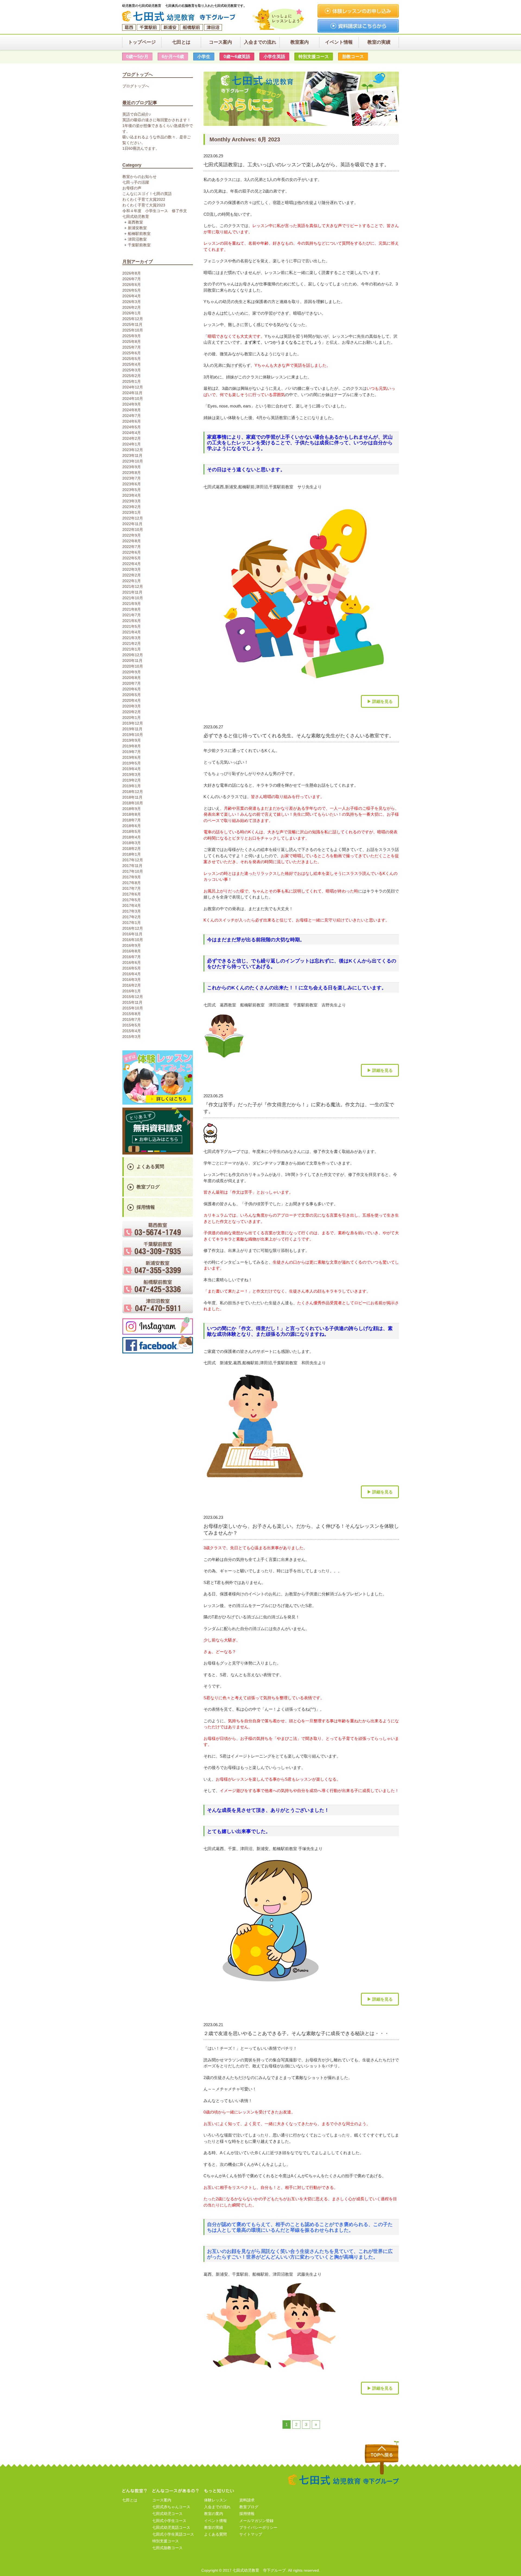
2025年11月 (133, 324)
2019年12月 (133, 723)
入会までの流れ (217, 2507)
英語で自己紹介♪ (137, 114)
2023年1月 (132, 512)
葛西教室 (135, 222)
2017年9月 (132, 877)
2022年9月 (132, 535)
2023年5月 (132, 490)
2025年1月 (132, 381)
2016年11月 (133, 934)
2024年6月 (132, 421)
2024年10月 (133, 398)
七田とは (130, 2500)
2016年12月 (133, 928)
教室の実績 (214, 2527)
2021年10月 (133, 598)
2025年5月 (132, 359)
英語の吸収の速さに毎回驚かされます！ (157, 120)
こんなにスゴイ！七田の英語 (147, 194)
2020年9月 (132, 672)
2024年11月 (133, 393)
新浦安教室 (137, 228)
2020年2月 (132, 712)
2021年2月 (132, 643)
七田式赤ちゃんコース (171, 2507)
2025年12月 (133, 319)
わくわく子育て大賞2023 (144, 205)
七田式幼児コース (167, 2514)
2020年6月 (132, 689)
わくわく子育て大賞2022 (144, 199)
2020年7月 (132, 683)
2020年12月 (133, 655)
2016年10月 (133, 940)
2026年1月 (132, 313)
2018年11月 (133, 797)
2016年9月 (132, 945)
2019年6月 (132, 757)
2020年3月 (132, 706)
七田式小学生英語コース (173, 2534)
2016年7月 (132, 957)
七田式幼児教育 (136, 216)
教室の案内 (214, 2514)
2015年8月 (132, 1014)
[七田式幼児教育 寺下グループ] (181, 16)
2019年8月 (132, 746)
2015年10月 (133, 1008)
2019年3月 (132, 774)
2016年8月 (132, 951)
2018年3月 (132, 843)
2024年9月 (132, 404)
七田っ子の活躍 (136, 182)
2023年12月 (133, 450)
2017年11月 (133, 866)
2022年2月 (132, 575)
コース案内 (162, 2500)
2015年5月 (132, 1025)
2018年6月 (132, 826)
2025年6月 (132, 353)
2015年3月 (132, 1037)
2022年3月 (132, 569)
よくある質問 (150, 1167)
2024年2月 (132, 438)
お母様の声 (132, 188)
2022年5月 (132, 558)
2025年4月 (132, 364)
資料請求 (247, 2500)
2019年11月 (133, 729)
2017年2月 (132, 917)
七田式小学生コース (169, 2521)
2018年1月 (132, 854)
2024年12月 (133, 387)
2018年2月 (132, 849)
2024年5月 (132, 427)
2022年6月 (132, 552)
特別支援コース (166, 2541)
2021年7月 (132, 615)
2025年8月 (132, 342)
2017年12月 (133, 860)
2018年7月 (132, 820)
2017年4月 (132, 906)
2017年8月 (132, 883)
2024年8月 (132, 410)
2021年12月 (133, 586)
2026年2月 (132, 307)
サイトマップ (251, 2534)
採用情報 (146, 1207)
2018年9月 (132, 809)
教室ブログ (148, 1187)
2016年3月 (132, 980)
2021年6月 (132, 621)
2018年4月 (132, 837)
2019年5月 (132, 763)
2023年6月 (132, 484)
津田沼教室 (137, 239)
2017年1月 (132, 923)
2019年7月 (132, 752)
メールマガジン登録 (256, 2521)
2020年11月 (133, 661)
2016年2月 (132, 985)
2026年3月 (132, 302)
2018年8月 (132, 814)
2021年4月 (132, 632)
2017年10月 (133, 871)
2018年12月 (133, 792)
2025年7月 (132, 347)
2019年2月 (132, 780)
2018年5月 (132, 831)
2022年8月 (132, 541)
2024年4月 (132, 433)
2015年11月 (133, 1002)
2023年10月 (133, 461)
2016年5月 (132, 968)
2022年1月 (132, 581)
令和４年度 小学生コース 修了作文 (155, 211)
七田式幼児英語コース (171, 2527)
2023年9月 (132, 467)
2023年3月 (132, 501)
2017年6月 (132, 894)
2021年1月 (132, 649)
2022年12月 (133, 518)
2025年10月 (133, 330)
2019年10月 (133, 735)
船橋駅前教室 (139, 234)
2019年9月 (132, 740)
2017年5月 (132, 900)
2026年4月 (132, 296)
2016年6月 (132, 962)
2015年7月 (132, 1019)
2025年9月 (132, 336)
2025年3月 (132, 370)
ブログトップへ (136, 86)
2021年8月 (132, 609)
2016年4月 (132, 974)
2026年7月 (132, 279)
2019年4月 (132, 769)
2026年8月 (132, 273)
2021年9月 (132, 604)
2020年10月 (133, 666)
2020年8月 (132, 678)
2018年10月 (133, 803)
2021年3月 (132, 638)
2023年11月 (133, 455)
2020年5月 (132, 695)
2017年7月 (132, 888)
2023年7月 (132, 478)
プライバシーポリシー (258, 2527)
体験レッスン (215, 2500)
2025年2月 (132, 376)
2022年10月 (133, 530)
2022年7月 (132, 547)
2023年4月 (132, 495)
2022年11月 (133, 524)
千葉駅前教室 (139, 245)
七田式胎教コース (167, 2548)
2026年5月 (132, 290)
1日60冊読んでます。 (141, 148)
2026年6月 (132, 285)
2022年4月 (132, 564)
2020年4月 (132, 700)
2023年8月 (132, 473)
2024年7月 (132, 416)
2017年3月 (132, 911)
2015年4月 (132, 1031)
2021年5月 (132, 626)
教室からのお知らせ (139, 177)
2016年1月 (132, 991)
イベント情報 (215, 2521)
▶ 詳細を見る (380, 701)
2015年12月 (133, 997)
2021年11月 (133, 592)
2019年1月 (132, 786)
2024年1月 (132, 444)
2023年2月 (132, 507)
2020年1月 (132, 718)
